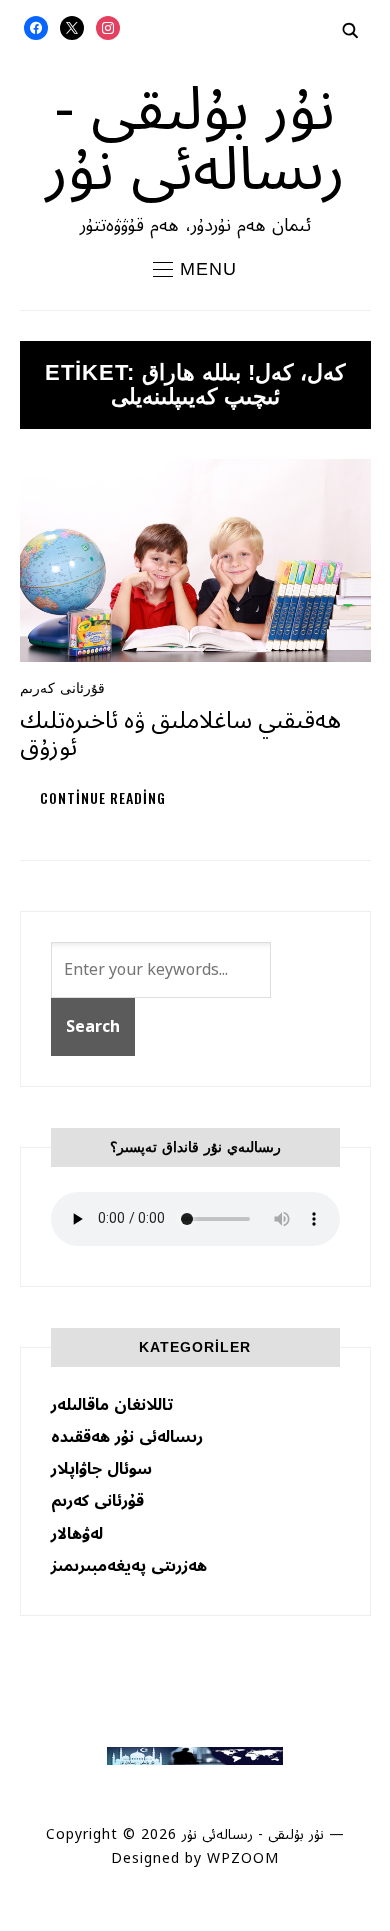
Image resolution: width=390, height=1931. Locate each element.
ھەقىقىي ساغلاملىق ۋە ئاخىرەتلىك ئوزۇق (180, 733)
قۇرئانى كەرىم (62, 688)
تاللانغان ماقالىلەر (112, 1405)
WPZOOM (243, 1858)
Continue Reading (103, 797)
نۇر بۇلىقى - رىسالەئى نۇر (195, 140)
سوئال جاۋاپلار (101, 1469)
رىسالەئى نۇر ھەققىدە (127, 1437)
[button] (195, 269)
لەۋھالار (77, 1534)
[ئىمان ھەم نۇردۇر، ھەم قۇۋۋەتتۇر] (194, 1756)
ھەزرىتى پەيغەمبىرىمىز (129, 1566)
